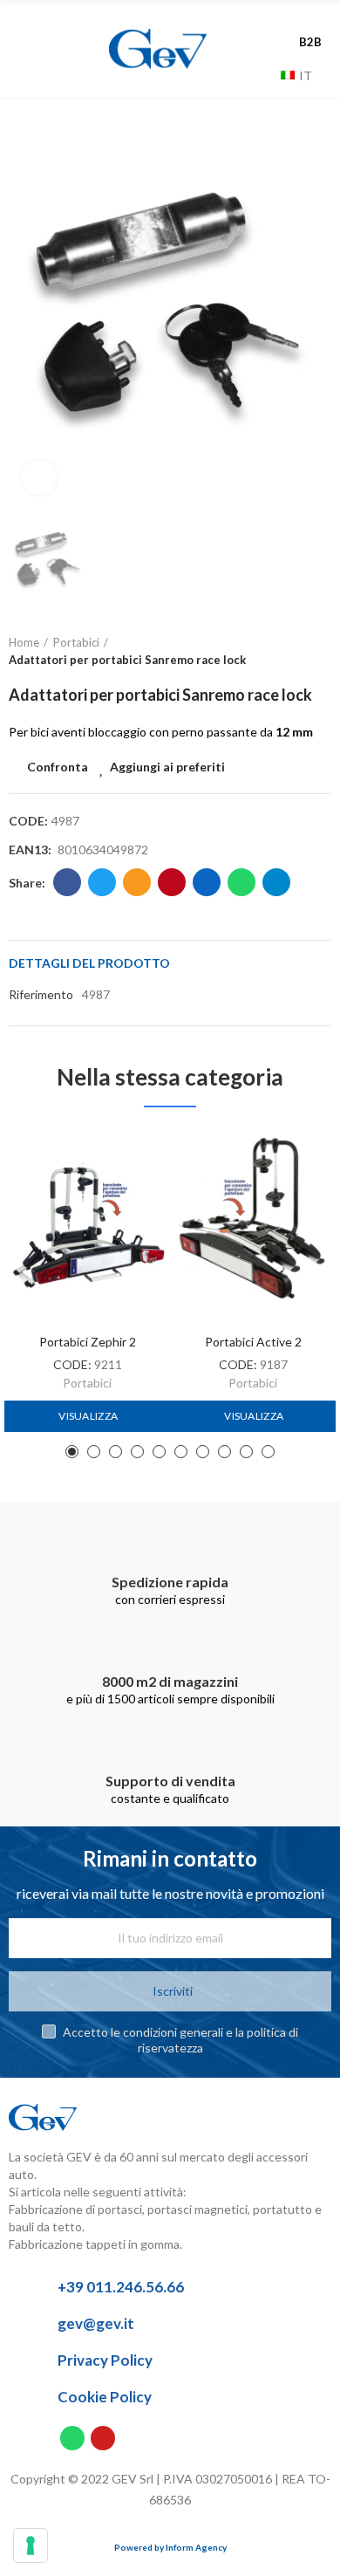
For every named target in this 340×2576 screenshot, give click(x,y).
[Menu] (38, 49)
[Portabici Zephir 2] (87, 1226)
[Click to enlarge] (39, 477)
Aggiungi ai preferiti (167, 767)
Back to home (296, 652)
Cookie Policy (105, 2397)
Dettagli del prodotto (89, 963)
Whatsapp (241, 882)
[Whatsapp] (72, 2438)
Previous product (275, 652)
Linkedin (207, 882)
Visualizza (87, 1416)
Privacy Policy (105, 2360)
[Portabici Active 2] (253, 1226)
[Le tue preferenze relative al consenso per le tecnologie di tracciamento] (31, 2545)
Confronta (58, 767)
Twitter (102, 882)
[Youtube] (103, 2438)
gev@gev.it (96, 2323)
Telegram (276, 882)
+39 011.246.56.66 (121, 2287)
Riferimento (41, 994)
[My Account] (314, 24)
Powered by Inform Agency (170, 2547)
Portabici (87, 1383)
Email (137, 882)
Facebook (67, 882)
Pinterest (172, 882)
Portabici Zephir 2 (88, 1342)
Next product (318, 652)
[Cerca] (263, 75)
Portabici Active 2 (253, 1342)
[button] (72, 1452)
